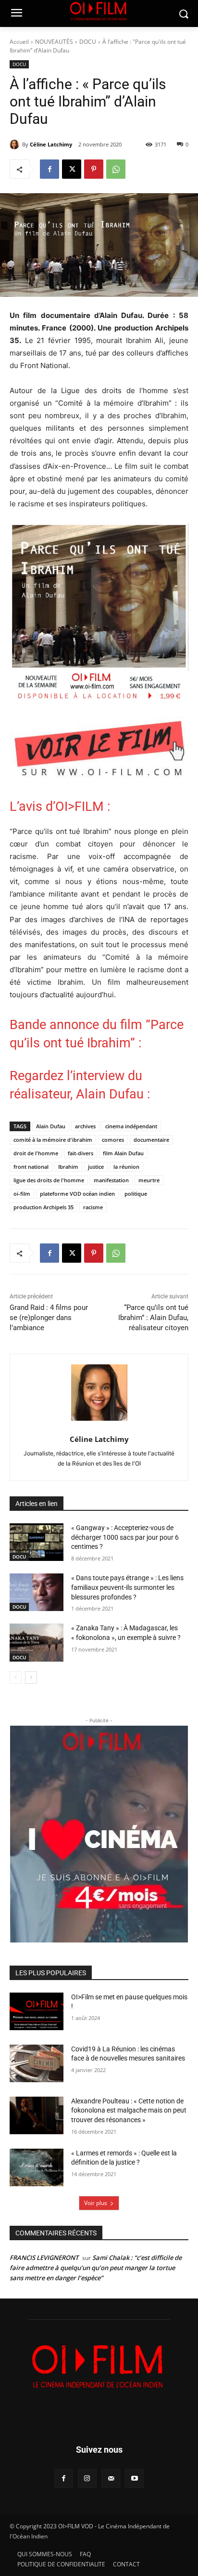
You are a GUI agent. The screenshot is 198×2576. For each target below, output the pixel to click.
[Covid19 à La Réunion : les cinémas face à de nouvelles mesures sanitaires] (37, 2063)
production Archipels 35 (43, 1207)
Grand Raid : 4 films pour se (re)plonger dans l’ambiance (49, 1318)
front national (31, 1167)
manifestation (111, 1180)
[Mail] (111, 2478)
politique (136, 1194)
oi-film (22, 1194)
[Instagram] (87, 2478)
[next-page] (31, 1678)
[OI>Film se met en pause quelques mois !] (37, 2011)
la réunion (126, 1167)
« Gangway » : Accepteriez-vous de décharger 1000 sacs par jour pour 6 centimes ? (125, 1537)
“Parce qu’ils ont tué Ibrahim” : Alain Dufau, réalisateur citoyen (153, 1318)
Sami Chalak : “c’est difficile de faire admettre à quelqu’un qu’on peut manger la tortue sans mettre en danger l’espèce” (96, 2268)
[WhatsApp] (116, 169)
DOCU (88, 42)
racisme (93, 1207)
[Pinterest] (94, 169)
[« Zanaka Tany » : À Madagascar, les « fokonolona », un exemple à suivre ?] (37, 1642)
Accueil (19, 42)
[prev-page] (16, 1678)
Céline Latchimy (51, 144)
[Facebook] (49, 169)
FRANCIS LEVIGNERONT (44, 2258)
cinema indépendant (131, 1126)
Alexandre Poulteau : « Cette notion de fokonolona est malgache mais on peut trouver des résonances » (129, 2110)
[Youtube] (134, 2478)
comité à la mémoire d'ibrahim (53, 1140)
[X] (72, 169)
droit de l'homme (36, 1153)
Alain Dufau (51, 1126)
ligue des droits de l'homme (49, 1180)
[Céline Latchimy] (16, 145)
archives (85, 1126)
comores (113, 1140)
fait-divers (80, 1153)
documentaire (151, 1140)
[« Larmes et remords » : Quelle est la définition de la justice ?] (37, 2167)
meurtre (149, 1180)
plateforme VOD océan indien (77, 1194)
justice (96, 1167)
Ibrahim (68, 1167)
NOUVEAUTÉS (54, 42)
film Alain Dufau (123, 1153)
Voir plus (96, 2203)
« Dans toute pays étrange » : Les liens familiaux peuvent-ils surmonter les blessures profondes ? (127, 1587)
